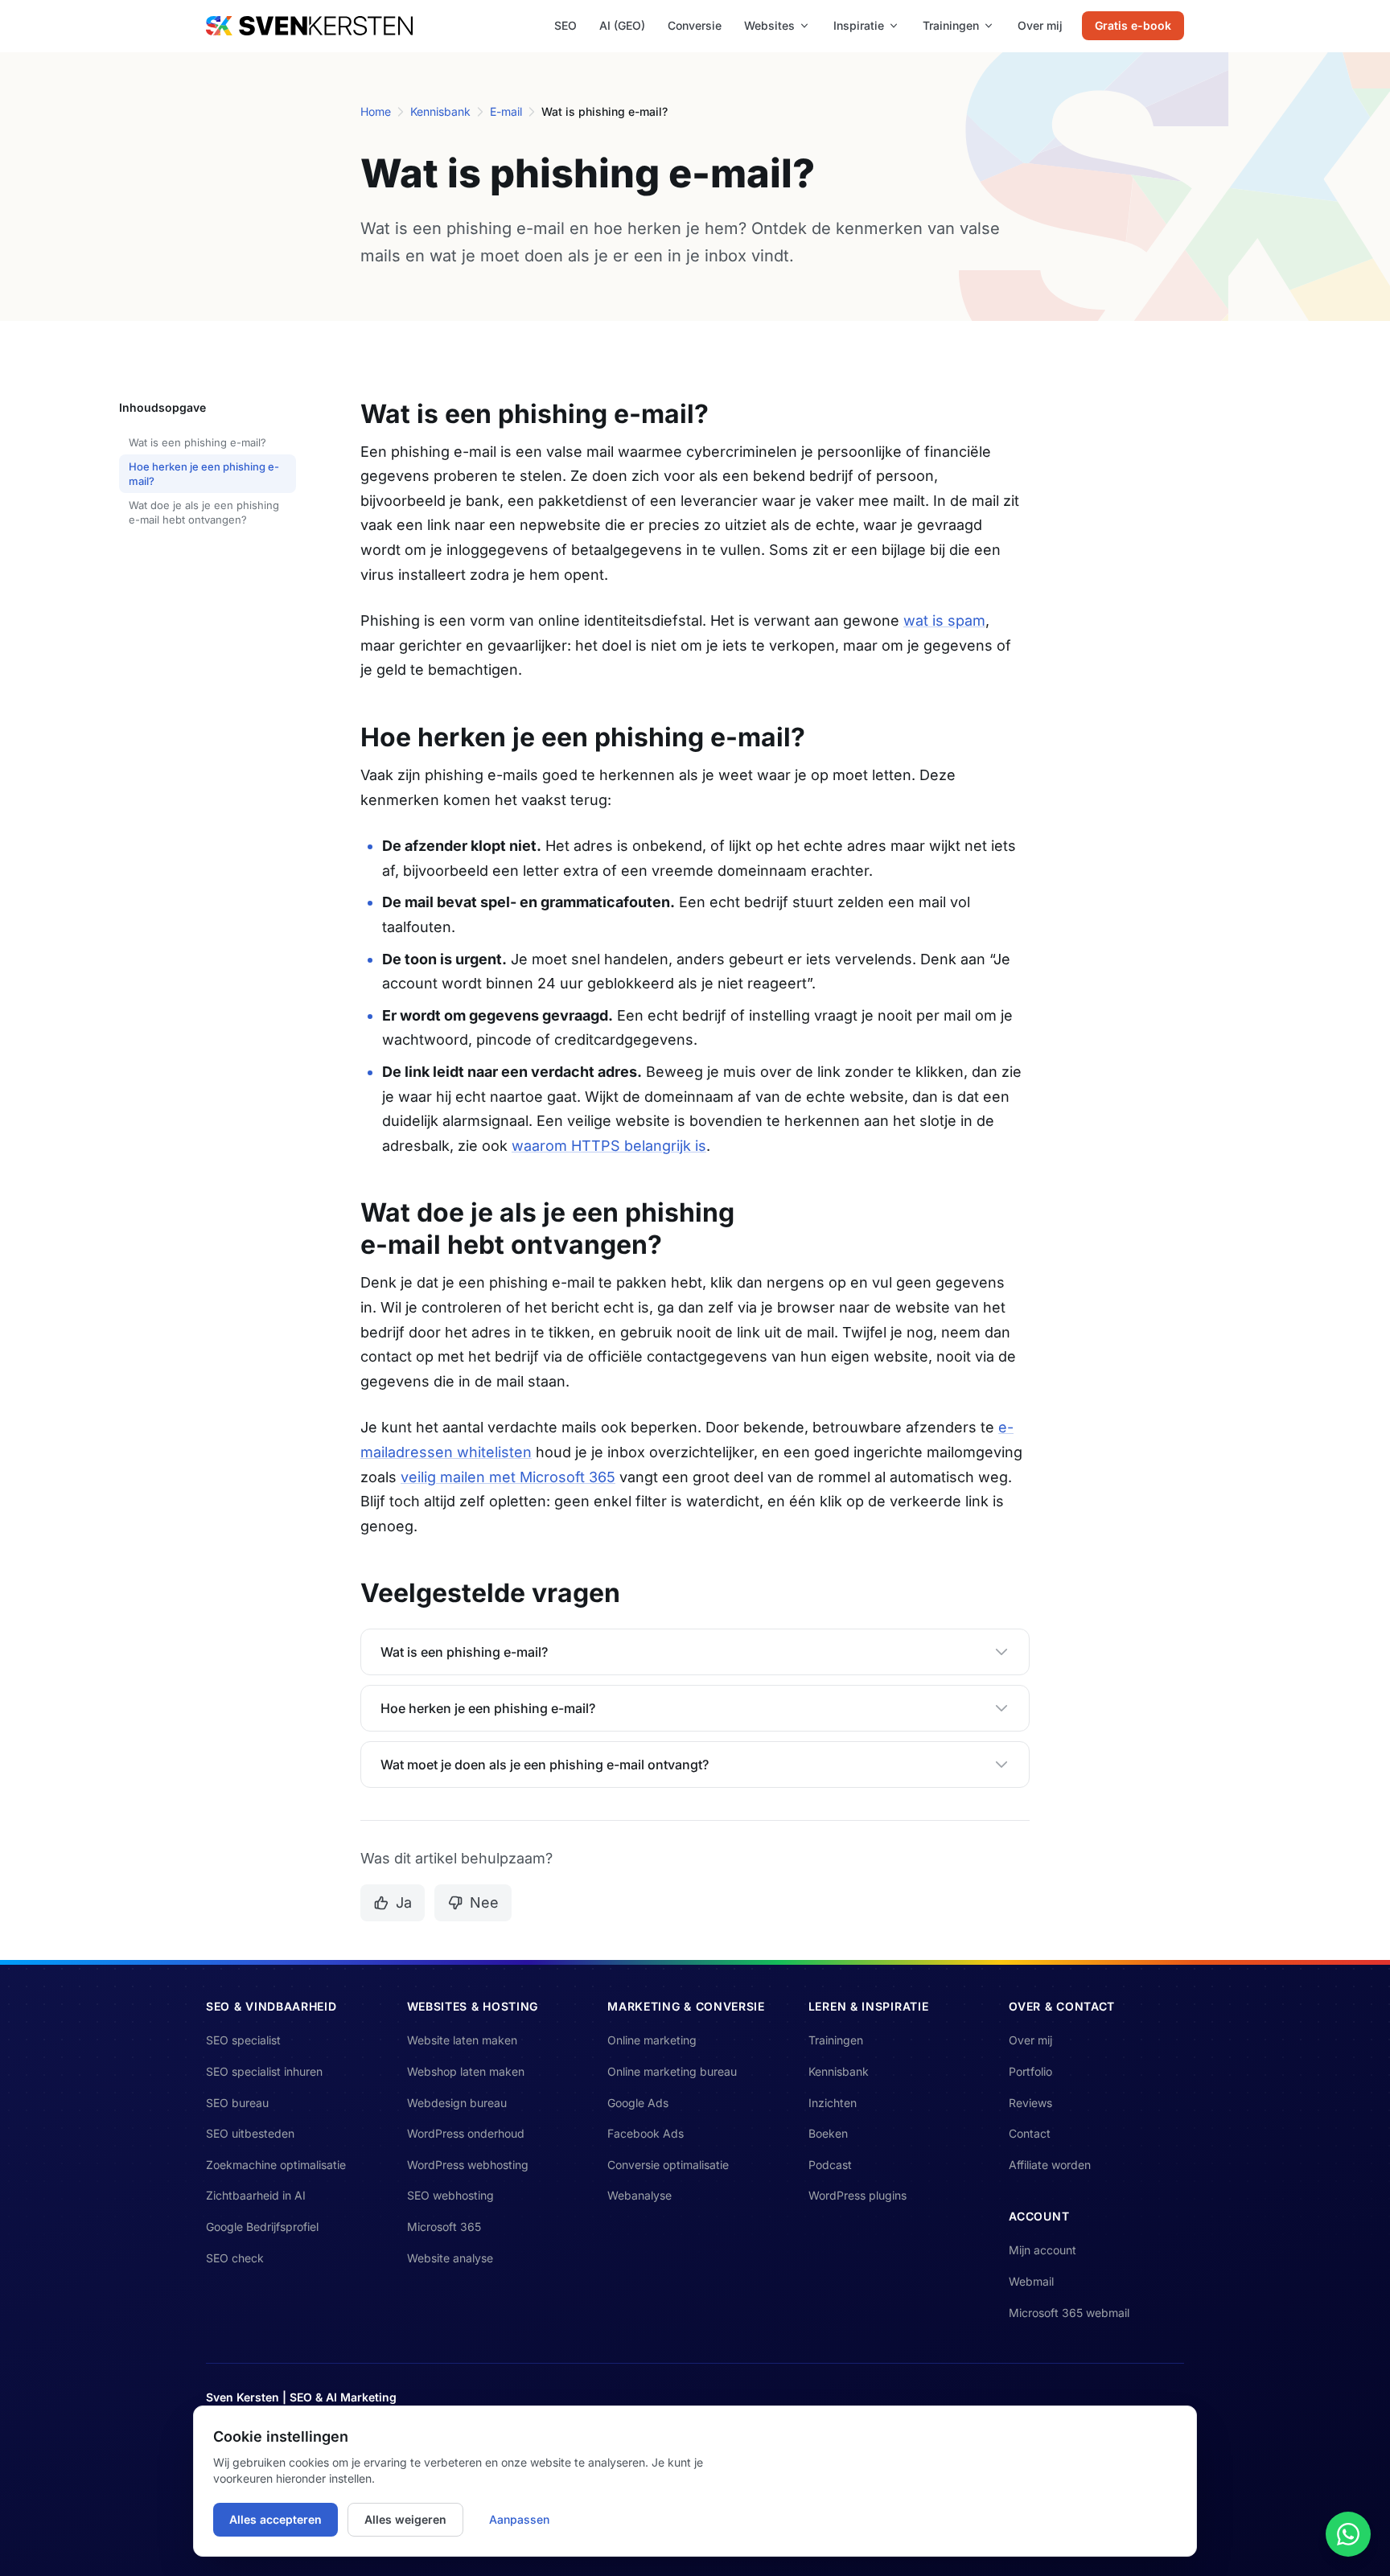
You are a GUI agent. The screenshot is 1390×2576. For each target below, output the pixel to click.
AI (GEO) (622, 25)
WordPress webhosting (468, 2165)
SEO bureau (237, 2103)
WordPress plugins (857, 2195)
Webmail (1031, 2281)
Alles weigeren (405, 2519)
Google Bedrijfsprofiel (262, 2227)
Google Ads (638, 2103)
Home (376, 111)
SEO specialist (243, 2040)
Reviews (1030, 2103)
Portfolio (1030, 2071)
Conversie (695, 25)
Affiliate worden (1050, 2165)
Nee (484, 1902)
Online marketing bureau (672, 2071)
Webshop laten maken (466, 2071)
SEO (565, 25)
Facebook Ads (646, 2133)
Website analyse (450, 2258)
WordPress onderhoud (466, 2133)
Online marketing (652, 2040)
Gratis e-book (1133, 25)
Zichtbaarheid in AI (256, 2195)
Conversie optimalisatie (668, 2165)
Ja (404, 1902)
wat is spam (944, 620)
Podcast (830, 2165)
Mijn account (1042, 2250)
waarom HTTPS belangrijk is (609, 1146)
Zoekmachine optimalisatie (276, 2165)
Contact (1030, 2133)
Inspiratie (859, 25)
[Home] (309, 26)
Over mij (1040, 25)
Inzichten (833, 2103)
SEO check (235, 2258)
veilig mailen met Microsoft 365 (508, 1477)
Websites (769, 25)
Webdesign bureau (457, 2103)
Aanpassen (519, 2519)
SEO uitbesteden (250, 2133)
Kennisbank (440, 111)
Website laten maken (462, 2040)
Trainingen (951, 25)
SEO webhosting (450, 2195)
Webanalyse (639, 2195)
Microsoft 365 (444, 2227)
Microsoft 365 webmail (1069, 2313)
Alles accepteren (276, 2519)
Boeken (828, 2133)
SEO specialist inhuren (264, 2071)
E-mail (506, 111)
